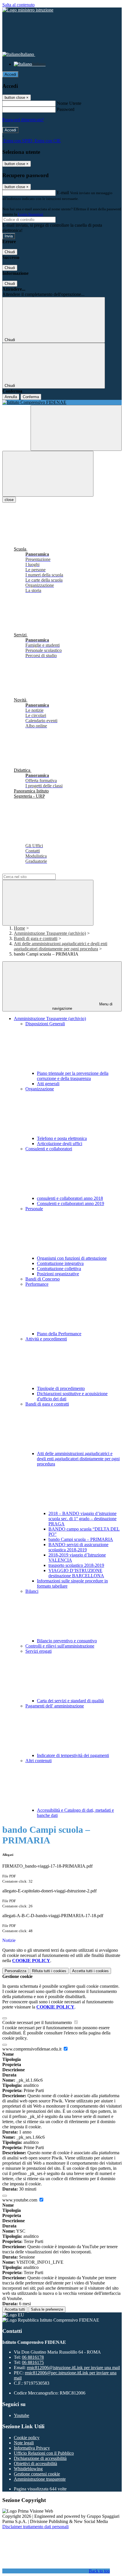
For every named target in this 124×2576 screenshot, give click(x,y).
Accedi (10, 74)
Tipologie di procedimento (61, 1388)
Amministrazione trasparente (40, 2479)
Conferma (31, 397)
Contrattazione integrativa (60, 1263)
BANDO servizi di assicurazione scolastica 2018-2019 (78, 1547)
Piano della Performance (59, 1334)
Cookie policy (27, 2438)
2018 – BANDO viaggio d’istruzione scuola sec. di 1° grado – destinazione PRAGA (82, 1519)
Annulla (11, 397)
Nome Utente (69, 103)
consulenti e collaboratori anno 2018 (70, 1198)
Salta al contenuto (18, 5)
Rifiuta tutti (49, 1971)
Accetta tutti (90, 1971)
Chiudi (10, 252)
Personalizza (15, 1971)
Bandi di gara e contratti (36, 938)
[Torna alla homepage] (62, 402)
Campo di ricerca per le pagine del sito (37, 871)
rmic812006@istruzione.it (73, 2368)
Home (19, 928)
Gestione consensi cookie (37, 2474)
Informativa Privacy (32, 2448)
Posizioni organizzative (58, 1274)
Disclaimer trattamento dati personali (35, 2527)
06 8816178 (33, 2357)
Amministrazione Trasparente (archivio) (50, 933)
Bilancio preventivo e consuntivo (67, 1641)
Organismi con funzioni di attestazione (72, 1258)
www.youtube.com (20, 2200)
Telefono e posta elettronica (62, 1138)
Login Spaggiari (31, 214)
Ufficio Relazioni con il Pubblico (44, 2453)
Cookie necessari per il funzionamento (38, 2022)
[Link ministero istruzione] (28, 10)
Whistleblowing (28, 2469)
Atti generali (48, 1084)
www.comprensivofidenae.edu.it (32, 2049)
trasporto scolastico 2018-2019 (76, 1565)
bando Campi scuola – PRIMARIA (81, 1539)
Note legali (24, 2443)
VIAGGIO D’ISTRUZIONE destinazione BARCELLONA (76, 1573)
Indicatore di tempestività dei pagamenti (73, 1755)
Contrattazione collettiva (59, 1269)
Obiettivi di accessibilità (35, 2464)
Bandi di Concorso (43, 1279)
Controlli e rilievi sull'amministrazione (60, 1646)
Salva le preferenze (47, 2309)
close (9, 500)
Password (66, 109)
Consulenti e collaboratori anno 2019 (71, 1203)
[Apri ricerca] (76, 428)
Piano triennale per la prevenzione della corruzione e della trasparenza (73, 1076)
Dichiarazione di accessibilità (40, 2458)
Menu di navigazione (82, 1006)
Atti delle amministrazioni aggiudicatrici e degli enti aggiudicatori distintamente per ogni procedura (61, 946)
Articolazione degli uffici (60, 1144)
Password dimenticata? (23, 120)
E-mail (63, 193)
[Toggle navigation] (48, 474)
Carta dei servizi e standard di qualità (70, 1701)
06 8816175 (33, 2362)
